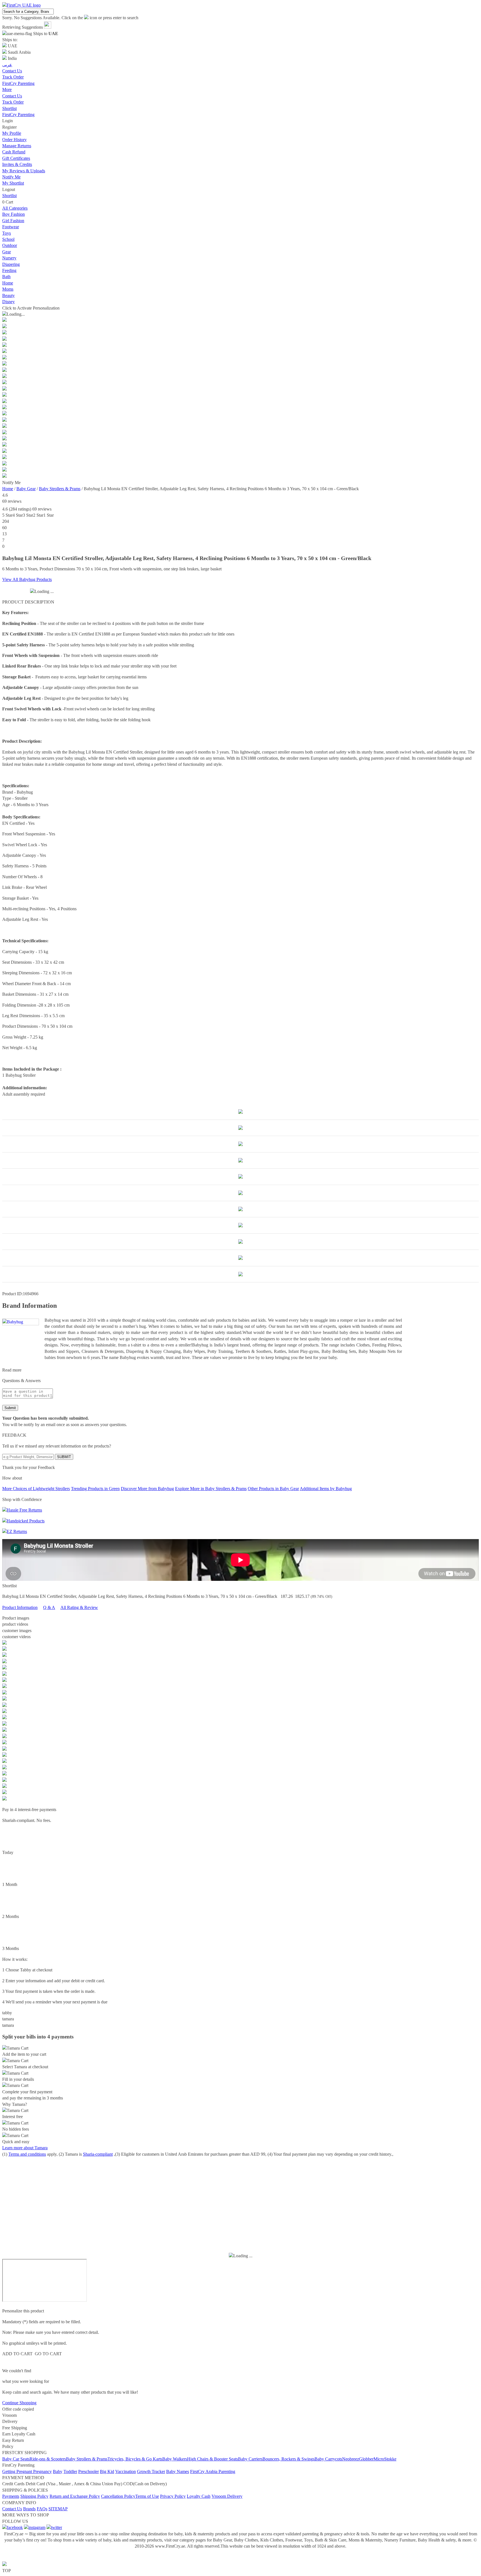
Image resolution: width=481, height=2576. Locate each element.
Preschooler (89, 2471)
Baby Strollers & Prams (60, 489)
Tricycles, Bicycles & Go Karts (135, 2459)
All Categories (15, 208)
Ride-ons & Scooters (48, 2459)
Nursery (9, 258)
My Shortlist (13, 183)
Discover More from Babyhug (147, 1489)
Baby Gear (26, 489)
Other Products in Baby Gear (273, 1489)
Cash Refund (14, 152)
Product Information (20, 1607)
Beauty (8, 295)
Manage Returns (17, 146)
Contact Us (12, 96)
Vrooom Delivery (227, 2496)
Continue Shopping (19, 2403)
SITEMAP (58, 2509)
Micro (379, 2459)
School (8, 239)
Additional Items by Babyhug (326, 1489)
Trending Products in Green (95, 1489)
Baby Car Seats (16, 2459)
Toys (7, 233)
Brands (29, 2509)
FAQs (42, 2509)
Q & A (49, 1607)
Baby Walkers (175, 2459)
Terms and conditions (27, 2154)
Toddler (70, 2471)
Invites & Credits (17, 164)
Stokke (390, 2459)
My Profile (12, 133)
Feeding (9, 270)
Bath (6, 277)
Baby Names (178, 2471)
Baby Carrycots (328, 2459)
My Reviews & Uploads (24, 171)
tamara (8, 2019)
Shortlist (9, 108)
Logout (9, 189)
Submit (10, 1408)
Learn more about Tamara (25, 2148)
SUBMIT (64, 1457)
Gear (7, 252)
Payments (11, 2496)
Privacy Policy (173, 2496)
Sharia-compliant (98, 2154)
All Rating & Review (79, 1607)
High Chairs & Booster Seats (213, 2459)
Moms (8, 289)
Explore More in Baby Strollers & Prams (211, 1489)
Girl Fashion (13, 221)
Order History (14, 140)
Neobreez (351, 2459)
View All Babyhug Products (27, 579)
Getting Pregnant (18, 2471)
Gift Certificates (16, 158)
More (7, 89)
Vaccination (126, 2471)
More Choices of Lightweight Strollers (36, 1489)
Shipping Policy (34, 2496)
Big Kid (107, 2471)
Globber (366, 2459)
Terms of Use (147, 2496)
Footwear (11, 227)
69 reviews (12, 501)
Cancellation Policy (118, 2496)
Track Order (13, 102)
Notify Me (11, 177)
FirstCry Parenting (18, 115)
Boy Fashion (14, 214)
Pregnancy (42, 2471)
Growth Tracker (151, 2471)
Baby (58, 2471)
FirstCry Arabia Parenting (213, 2471)
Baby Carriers (250, 2459)
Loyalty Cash (199, 2496)
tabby (7, 2013)
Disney (8, 302)
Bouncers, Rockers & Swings (289, 2459)
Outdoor (10, 245)
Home (8, 283)
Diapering (11, 264)
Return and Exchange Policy (75, 2496)
